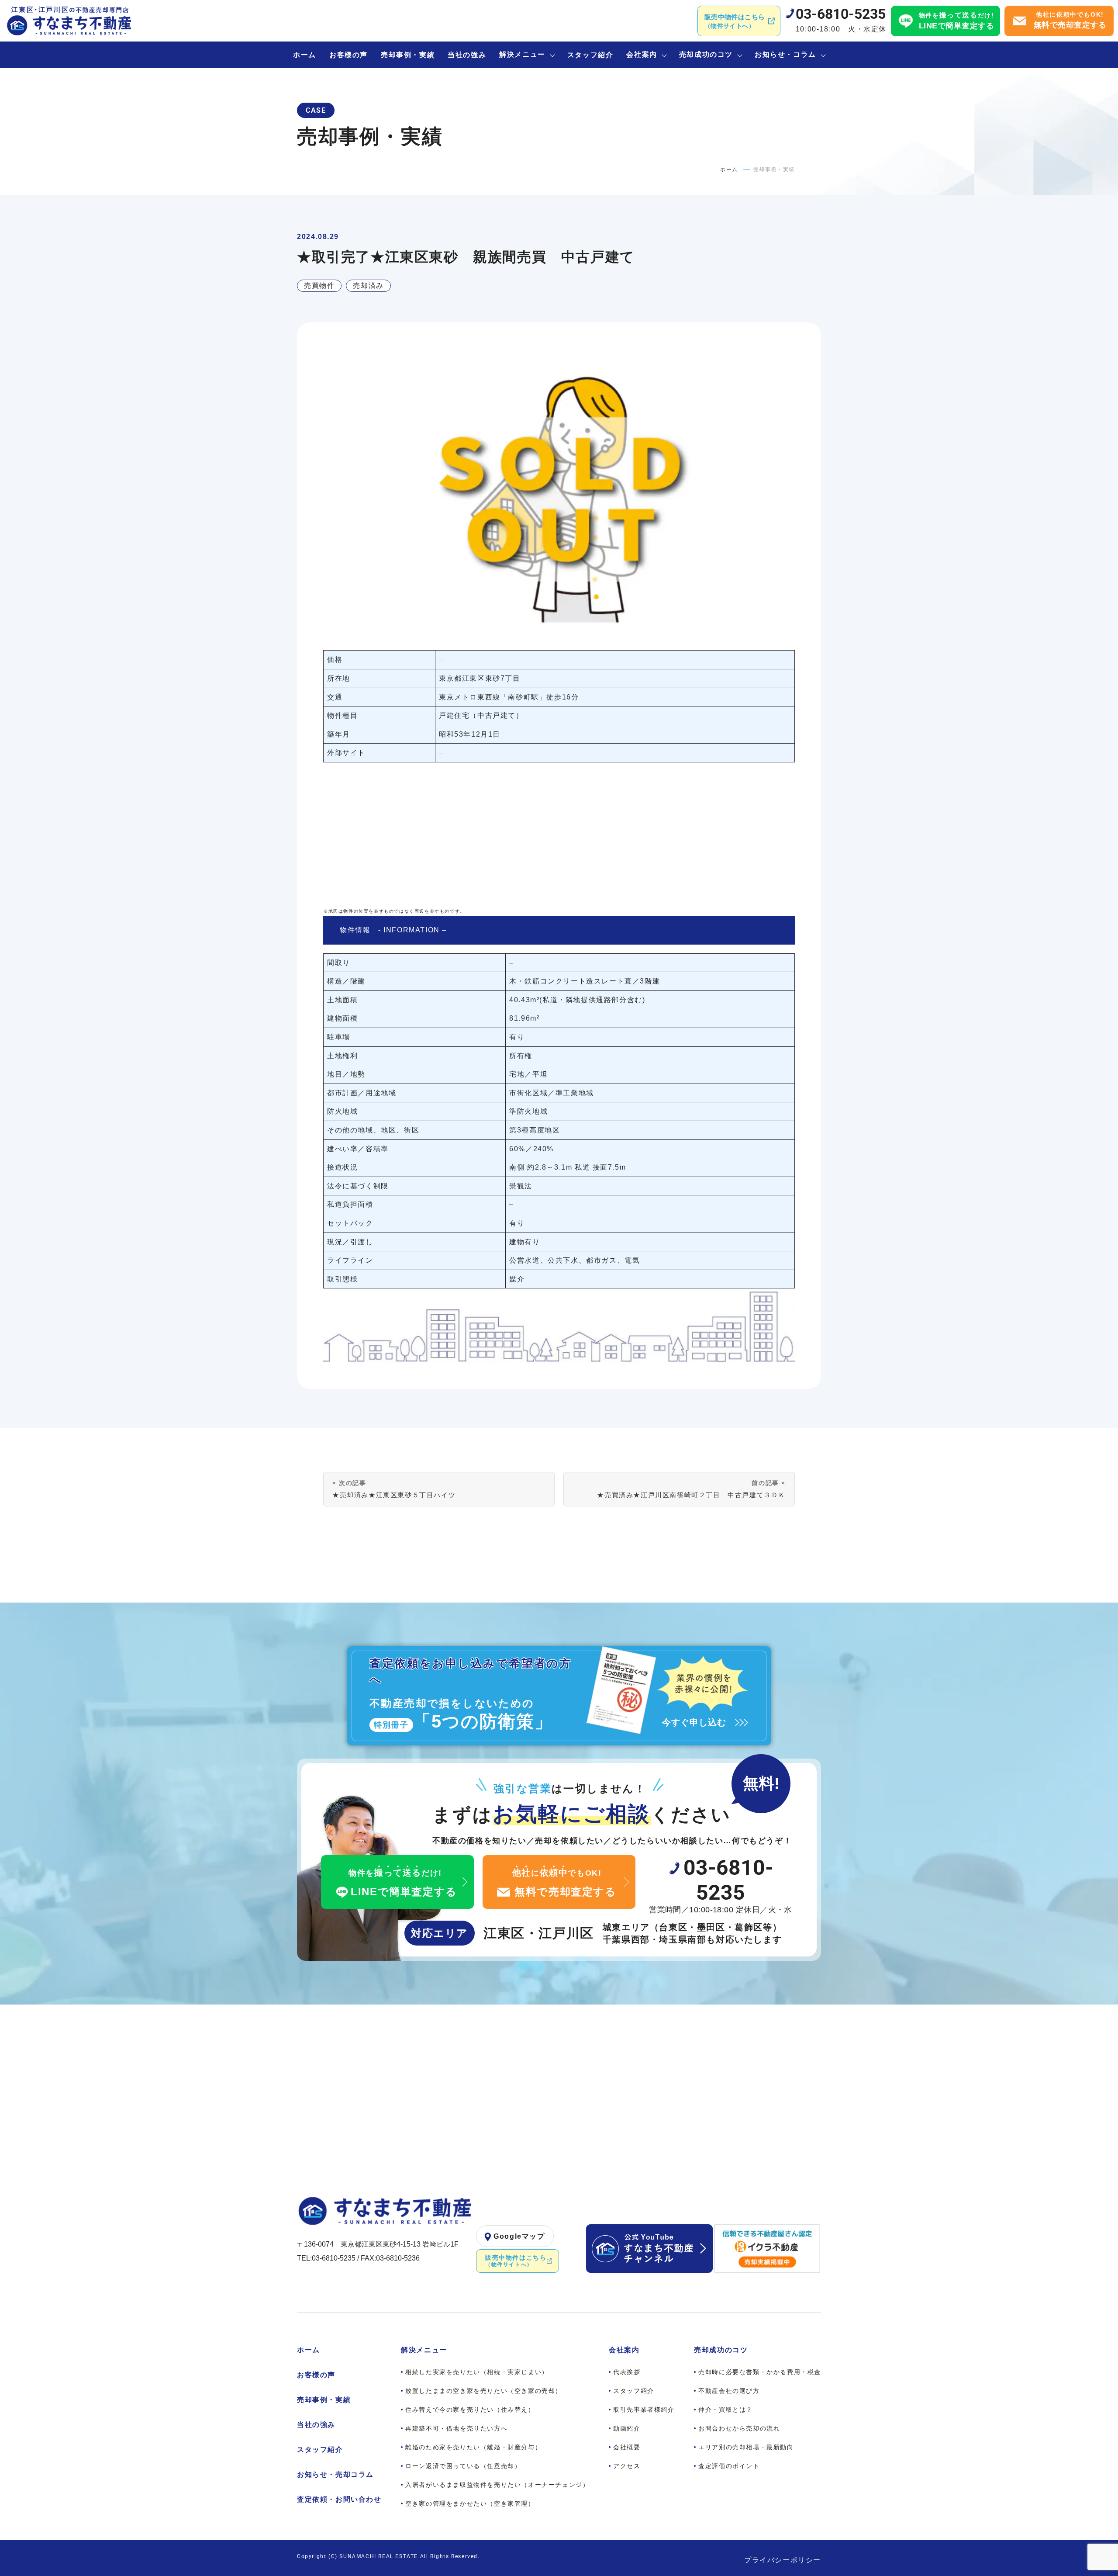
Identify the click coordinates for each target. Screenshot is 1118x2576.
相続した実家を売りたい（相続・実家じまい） (477, 2372)
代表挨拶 (627, 2372)
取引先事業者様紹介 (644, 2410)
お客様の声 (349, 55)
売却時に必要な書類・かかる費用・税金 (760, 2372)
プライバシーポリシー (783, 2560)
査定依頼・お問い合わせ (339, 2499)
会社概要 (627, 2447)
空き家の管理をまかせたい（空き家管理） (470, 2503)
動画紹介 (627, 2428)
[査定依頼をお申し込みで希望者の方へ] (559, 1696)
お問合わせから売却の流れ (739, 2428)
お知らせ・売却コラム (335, 2474)
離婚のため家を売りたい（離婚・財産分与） (473, 2447)
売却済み (368, 286)
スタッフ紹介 (590, 55)
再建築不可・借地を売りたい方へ (456, 2428)
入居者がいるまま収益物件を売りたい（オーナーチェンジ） (497, 2485)
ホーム (305, 55)
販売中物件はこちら (735, 21)
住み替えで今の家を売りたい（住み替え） (470, 2410)
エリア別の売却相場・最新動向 (746, 2447)
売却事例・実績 (408, 55)
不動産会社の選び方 (729, 2391)
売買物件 (319, 286)
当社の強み (467, 55)
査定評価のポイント (729, 2466)
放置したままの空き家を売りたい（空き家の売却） (484, 2391)
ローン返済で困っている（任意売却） (463, 2466)
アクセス (627, 2466)
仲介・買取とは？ (726, 2410)
